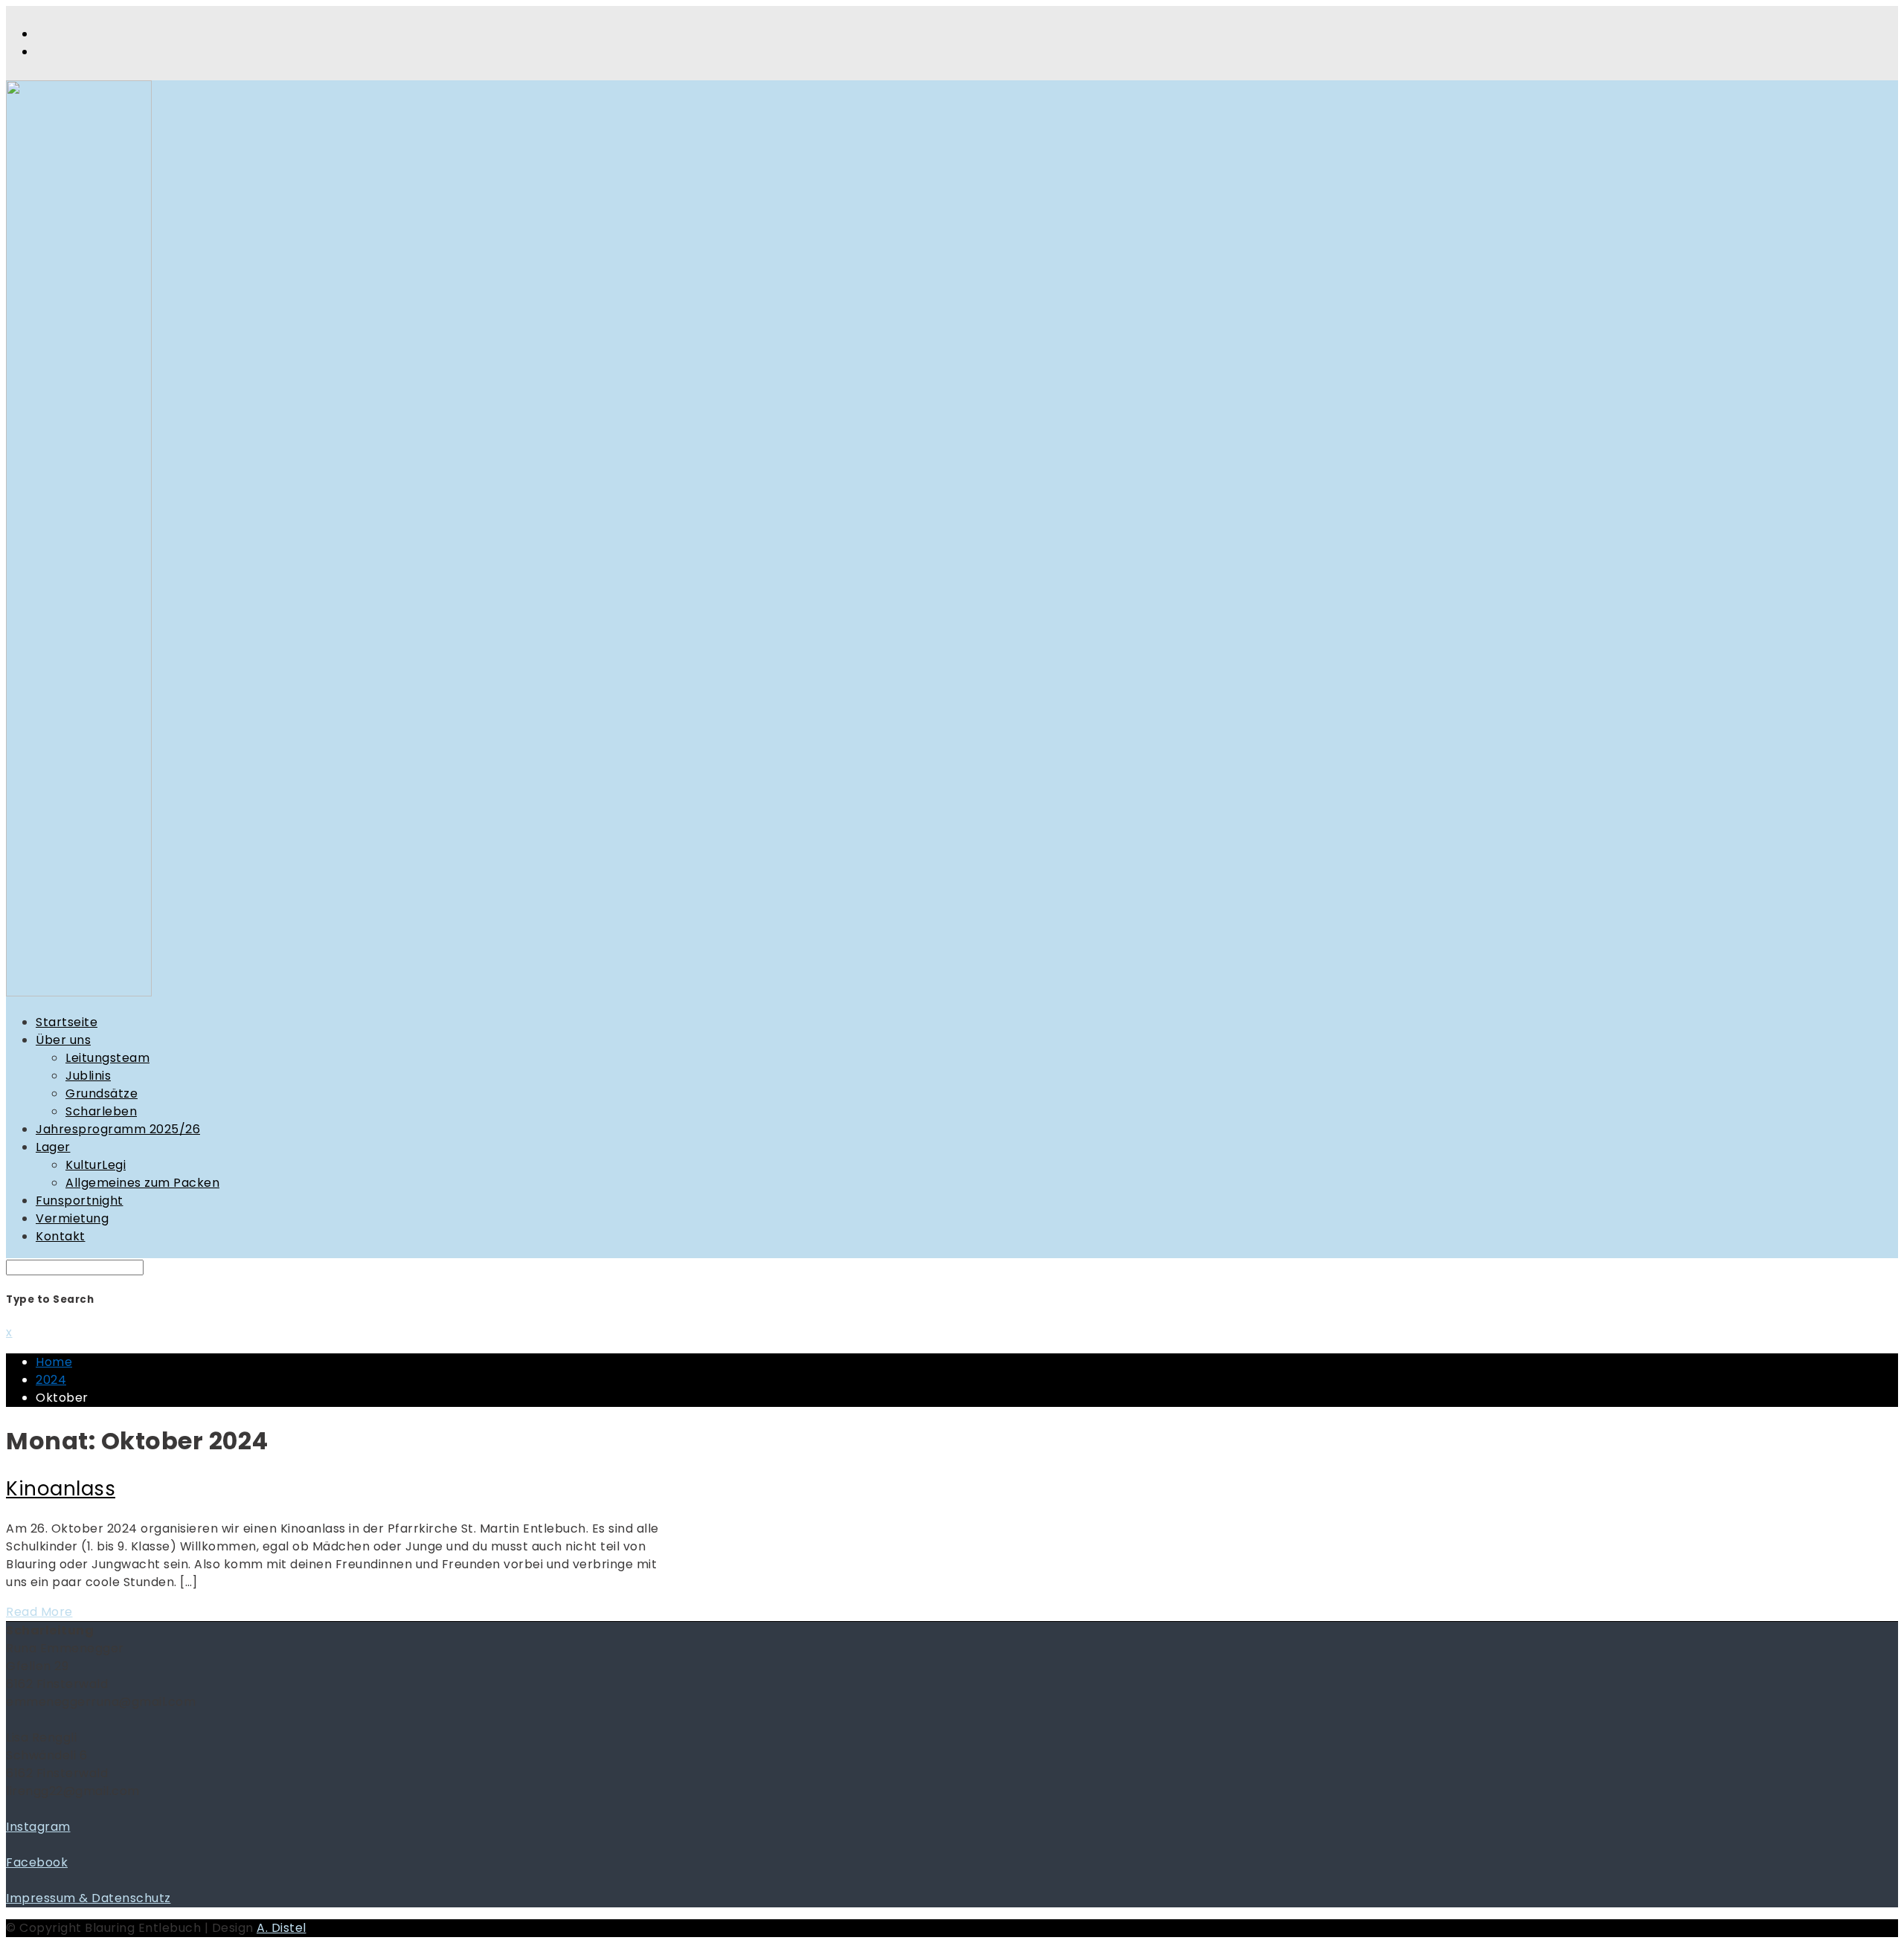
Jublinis (88, 1076)
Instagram (38, 1827)
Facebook (37, 1862)
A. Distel (282, 1928)
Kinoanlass (61, 1489)
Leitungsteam (107, 1058)
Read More (39, 1612)
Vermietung (72, 1218)
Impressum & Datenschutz (89, 1898)
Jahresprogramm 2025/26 (118, 1129)
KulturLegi (96, 1165)
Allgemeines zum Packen (142, 1183)
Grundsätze (102, 1093)
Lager (53, 1147)
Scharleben (101, 1111)
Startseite (67, 1022)
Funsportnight (80, 1201)
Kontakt (61, 1236)
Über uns (63, 1040)
